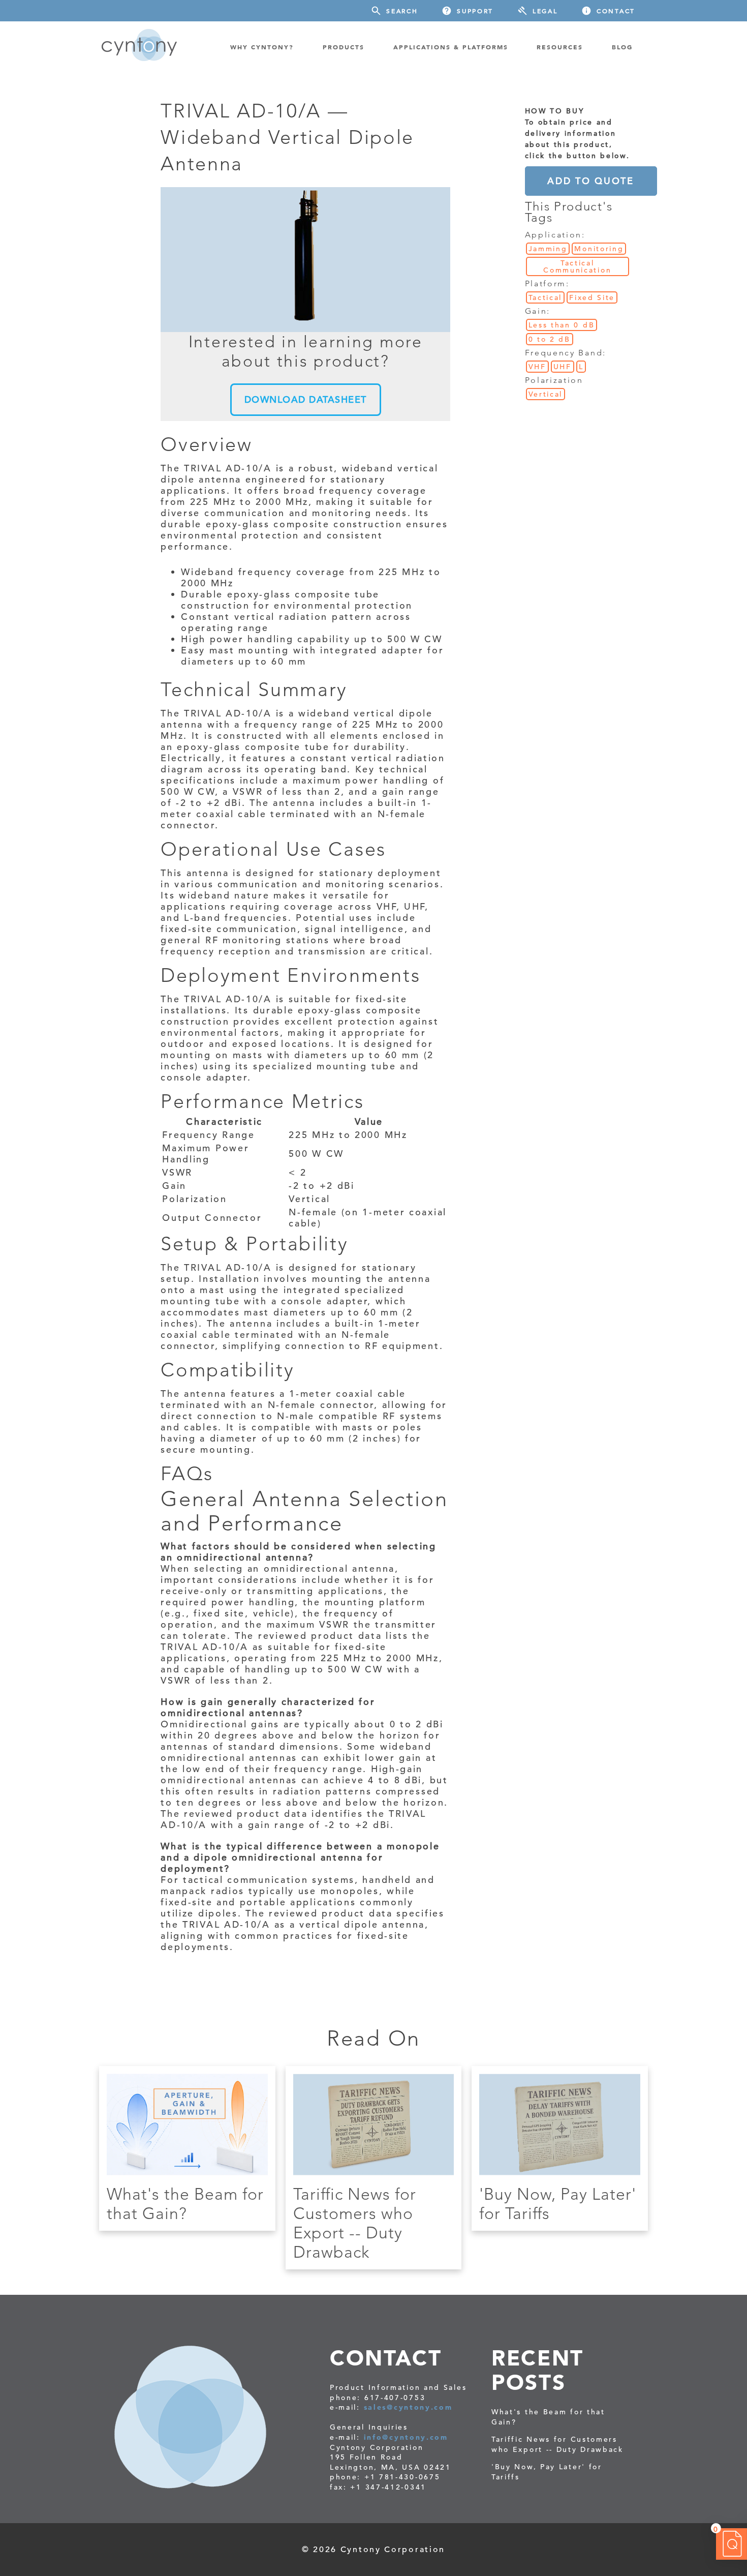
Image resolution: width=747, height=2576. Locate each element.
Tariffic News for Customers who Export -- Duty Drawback (355, 2223)
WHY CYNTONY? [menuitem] (262, 47)
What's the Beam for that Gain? (185, 2204)
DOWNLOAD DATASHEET (306, 399)
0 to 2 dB (550, 339)
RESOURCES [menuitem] (560, 47)
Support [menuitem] (475, 11)
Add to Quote (590, 181)
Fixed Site (592, 297)
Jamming (548, 249)
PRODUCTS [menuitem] (344, 47)
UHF (563, 367)
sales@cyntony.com (408, 2407)
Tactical (546, 297)
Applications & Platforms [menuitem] (451, 47)
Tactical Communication (577, 266)
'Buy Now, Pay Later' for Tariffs (547, 2472)
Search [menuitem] (402, 11)
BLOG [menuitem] (622, 47)
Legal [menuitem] (545, 11)
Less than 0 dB (562, 325)
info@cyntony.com (406, 2437)
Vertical (546, 394)
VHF (537, 367)
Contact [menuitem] (616, 11)
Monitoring (599, 249)
